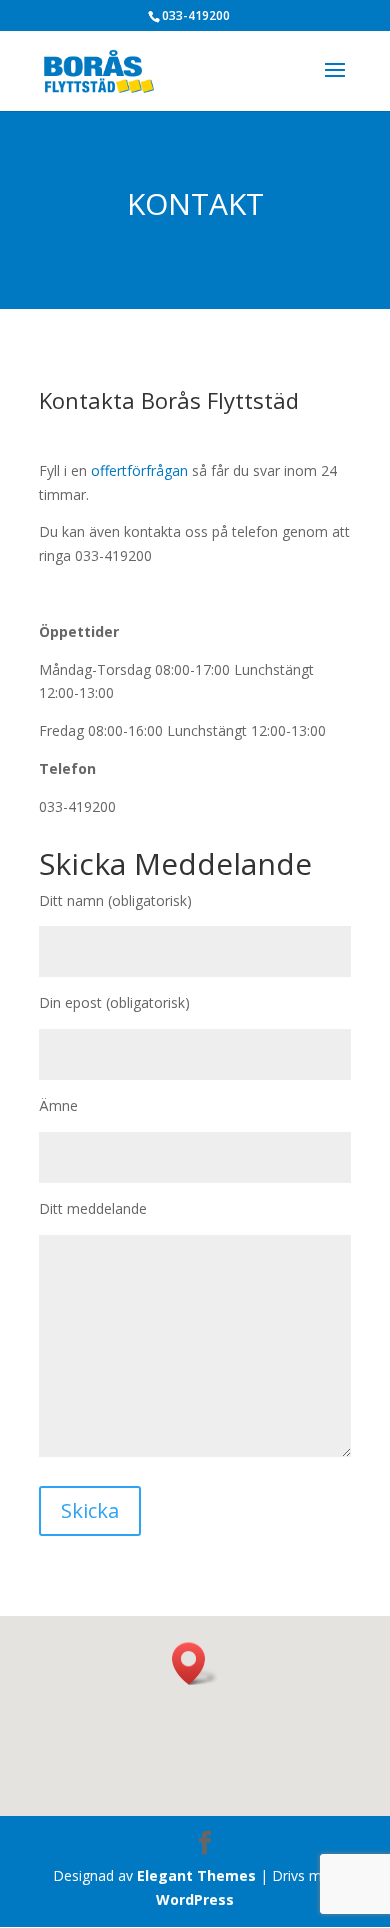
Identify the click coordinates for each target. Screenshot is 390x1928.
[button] (195, 1663)
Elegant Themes (196, 1875)
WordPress (195, 1899)
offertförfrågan (139, 470)
